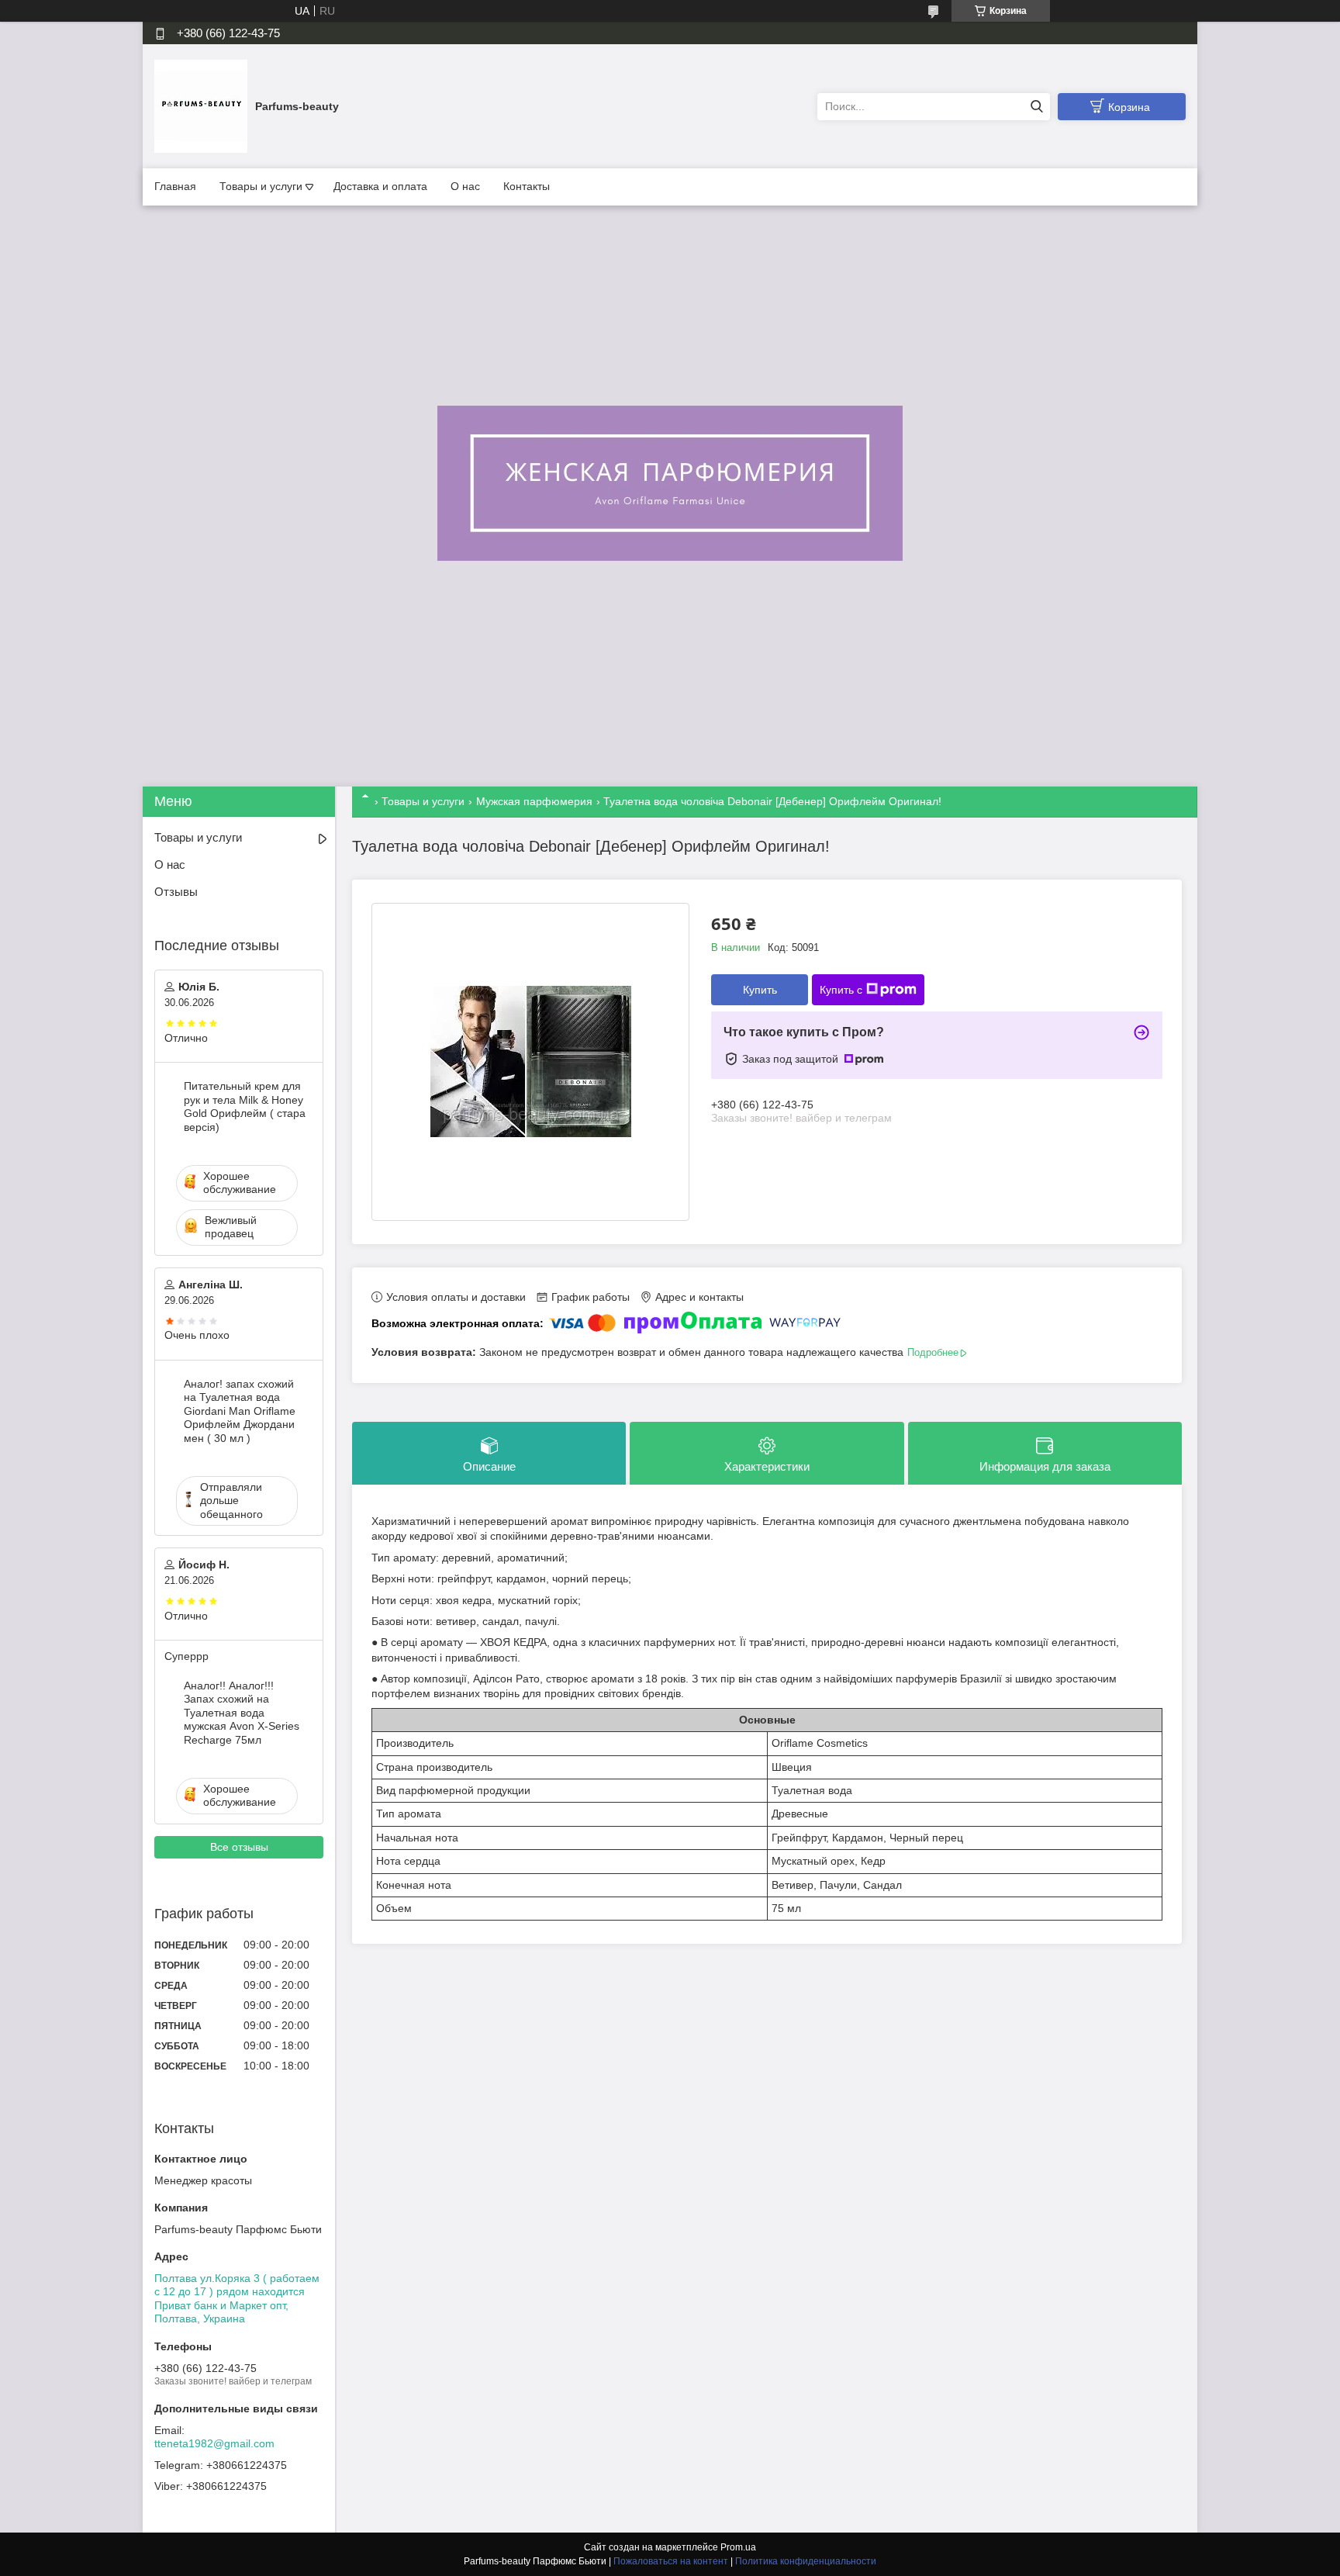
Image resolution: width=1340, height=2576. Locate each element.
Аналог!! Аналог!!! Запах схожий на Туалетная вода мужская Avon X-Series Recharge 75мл (242, 1713)
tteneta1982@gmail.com (214, 2443)
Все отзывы (239, 1847)
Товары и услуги (261, 186)
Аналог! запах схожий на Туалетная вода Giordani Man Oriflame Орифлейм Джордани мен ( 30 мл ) (240, 1411)
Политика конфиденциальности (806, 2561)
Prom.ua (738, 2547)
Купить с (841, 990)
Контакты (527, 186)
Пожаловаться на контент (671, 2561)
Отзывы (176, 892)
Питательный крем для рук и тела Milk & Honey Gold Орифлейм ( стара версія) (245, 1106)
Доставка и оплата (380, 186)
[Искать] (1036, 107)
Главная (175, 186)
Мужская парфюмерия (534, 801)
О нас (465, 186)
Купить (760, 990)
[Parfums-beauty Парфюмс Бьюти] (201, 105)
